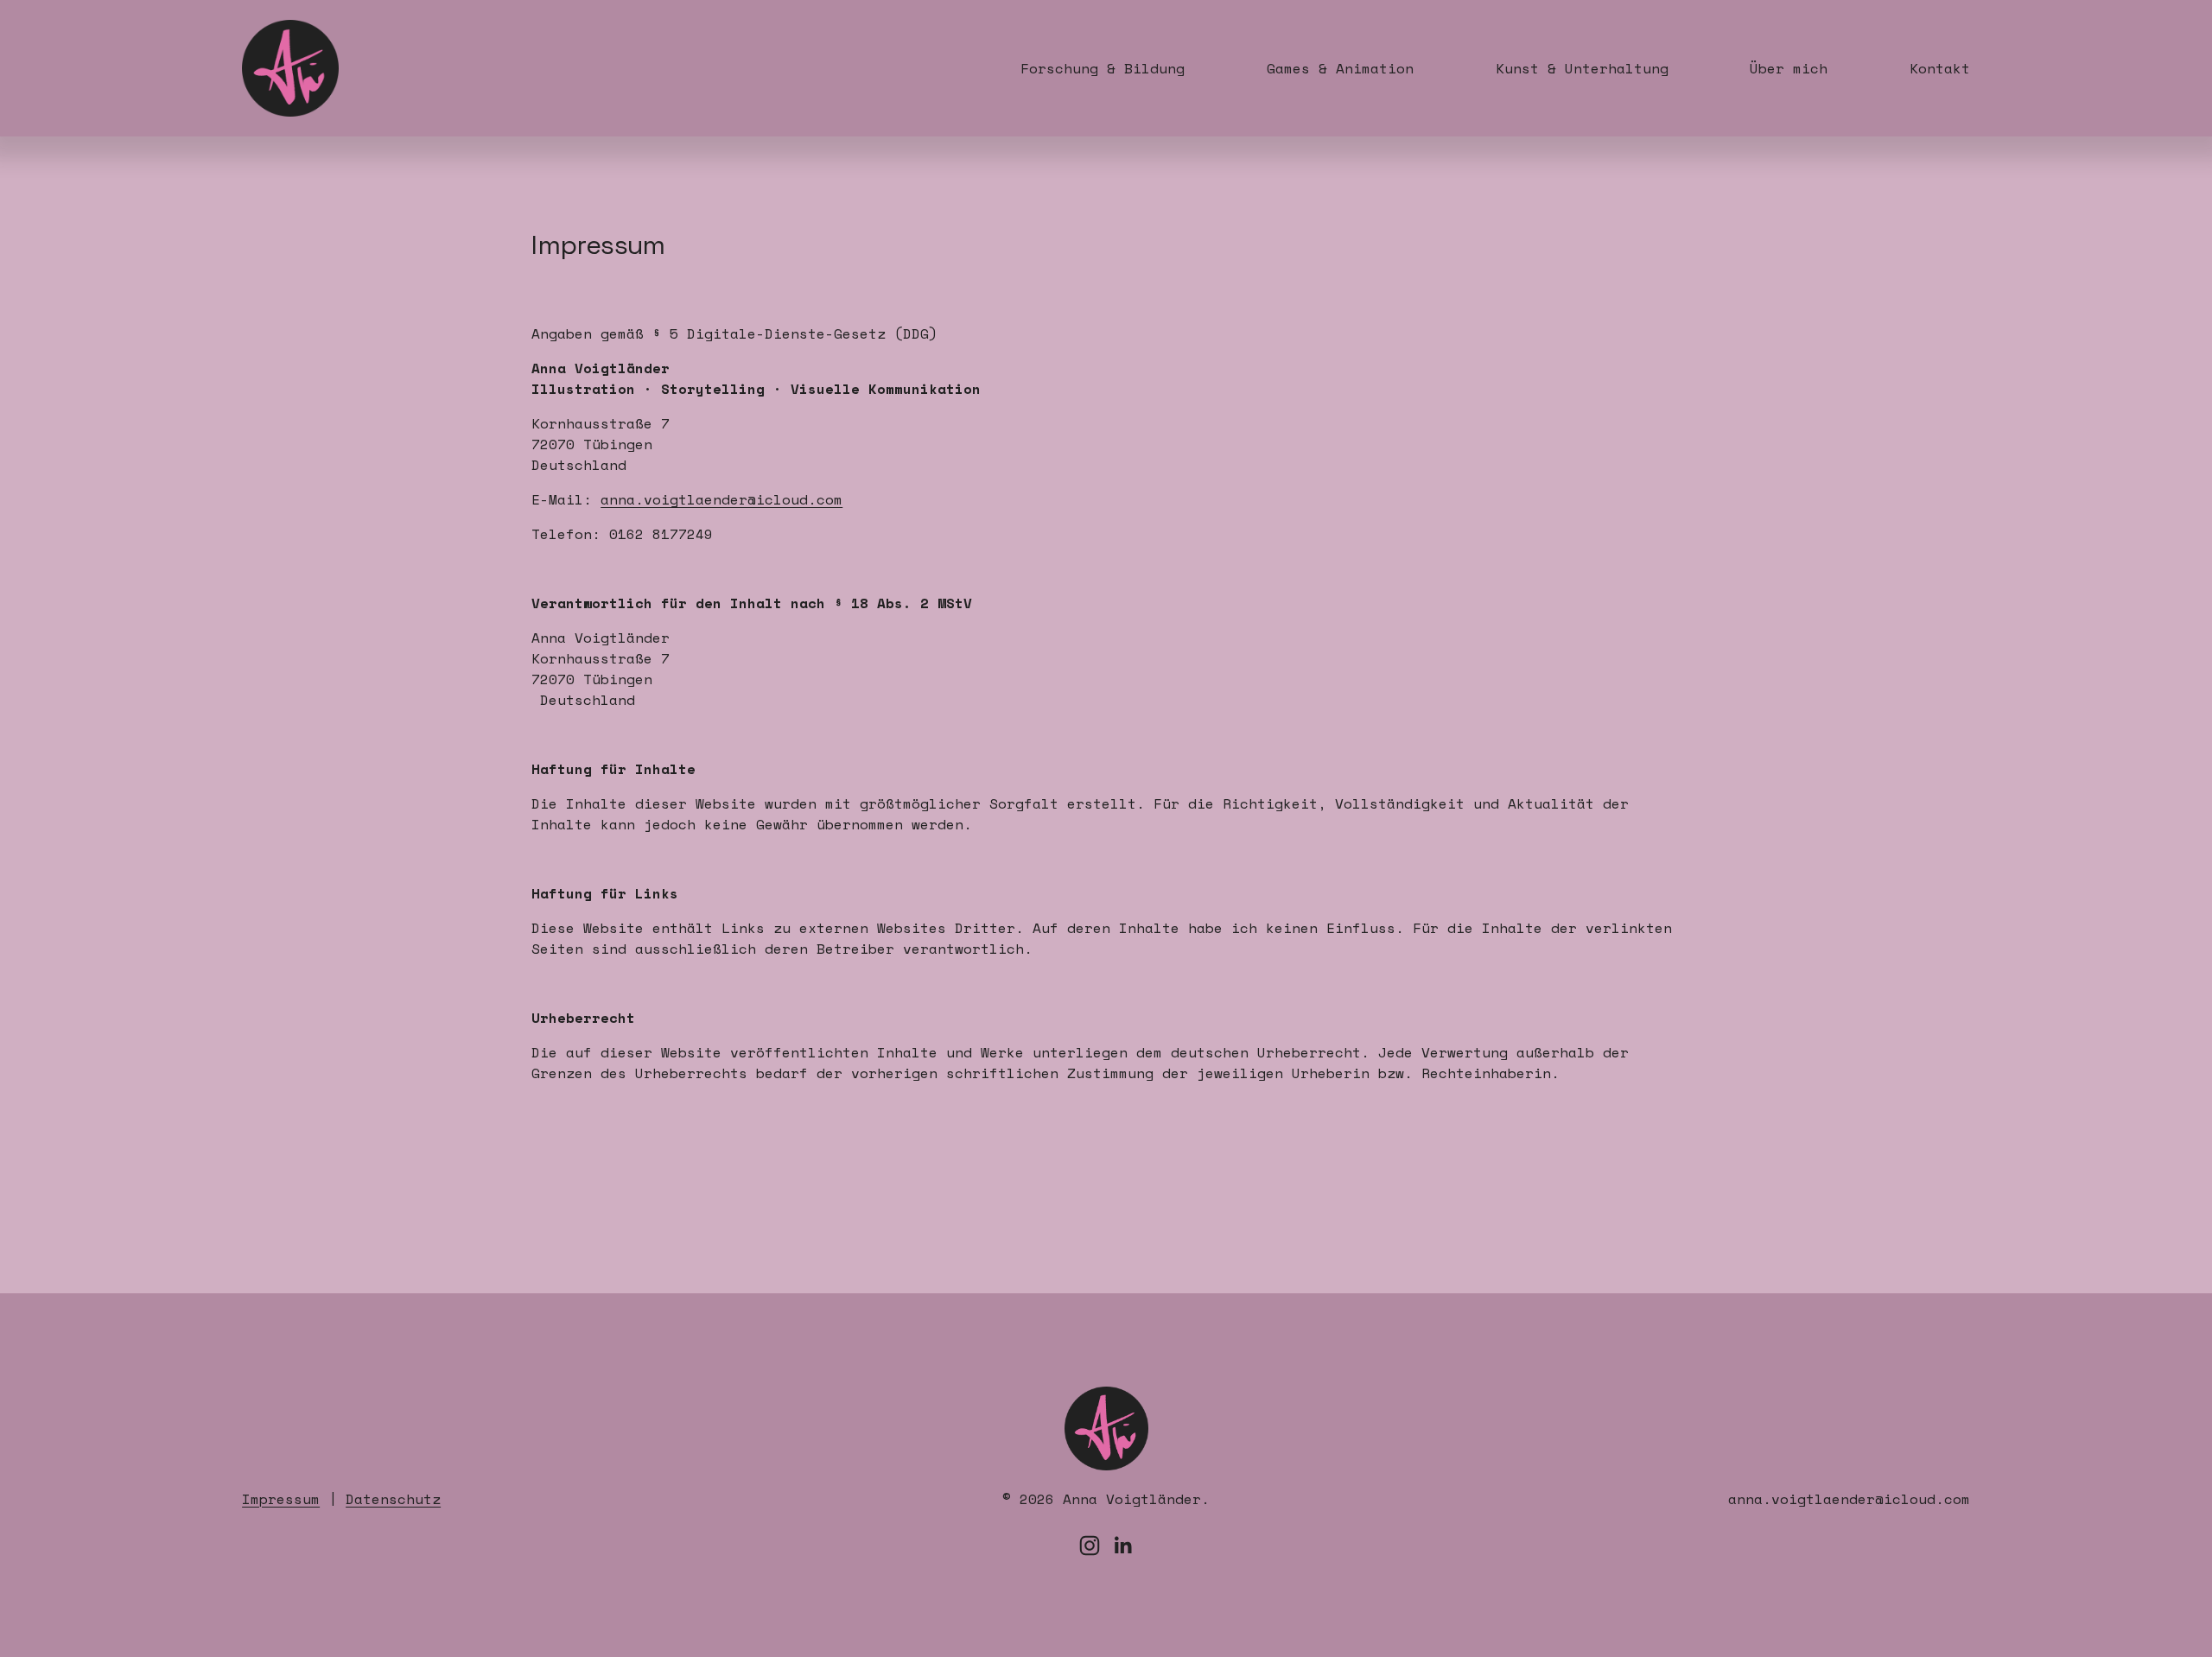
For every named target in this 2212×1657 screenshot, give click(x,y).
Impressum (281, 1499)
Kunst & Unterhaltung (1582, 68)
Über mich (1789, 68)
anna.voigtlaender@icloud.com (721, 499)
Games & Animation (1340, 68)
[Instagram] (1090, 1546)
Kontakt (1940, 68)
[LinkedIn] (1122, 1546)
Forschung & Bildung (1103, 68)
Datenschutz (393, 1499)
